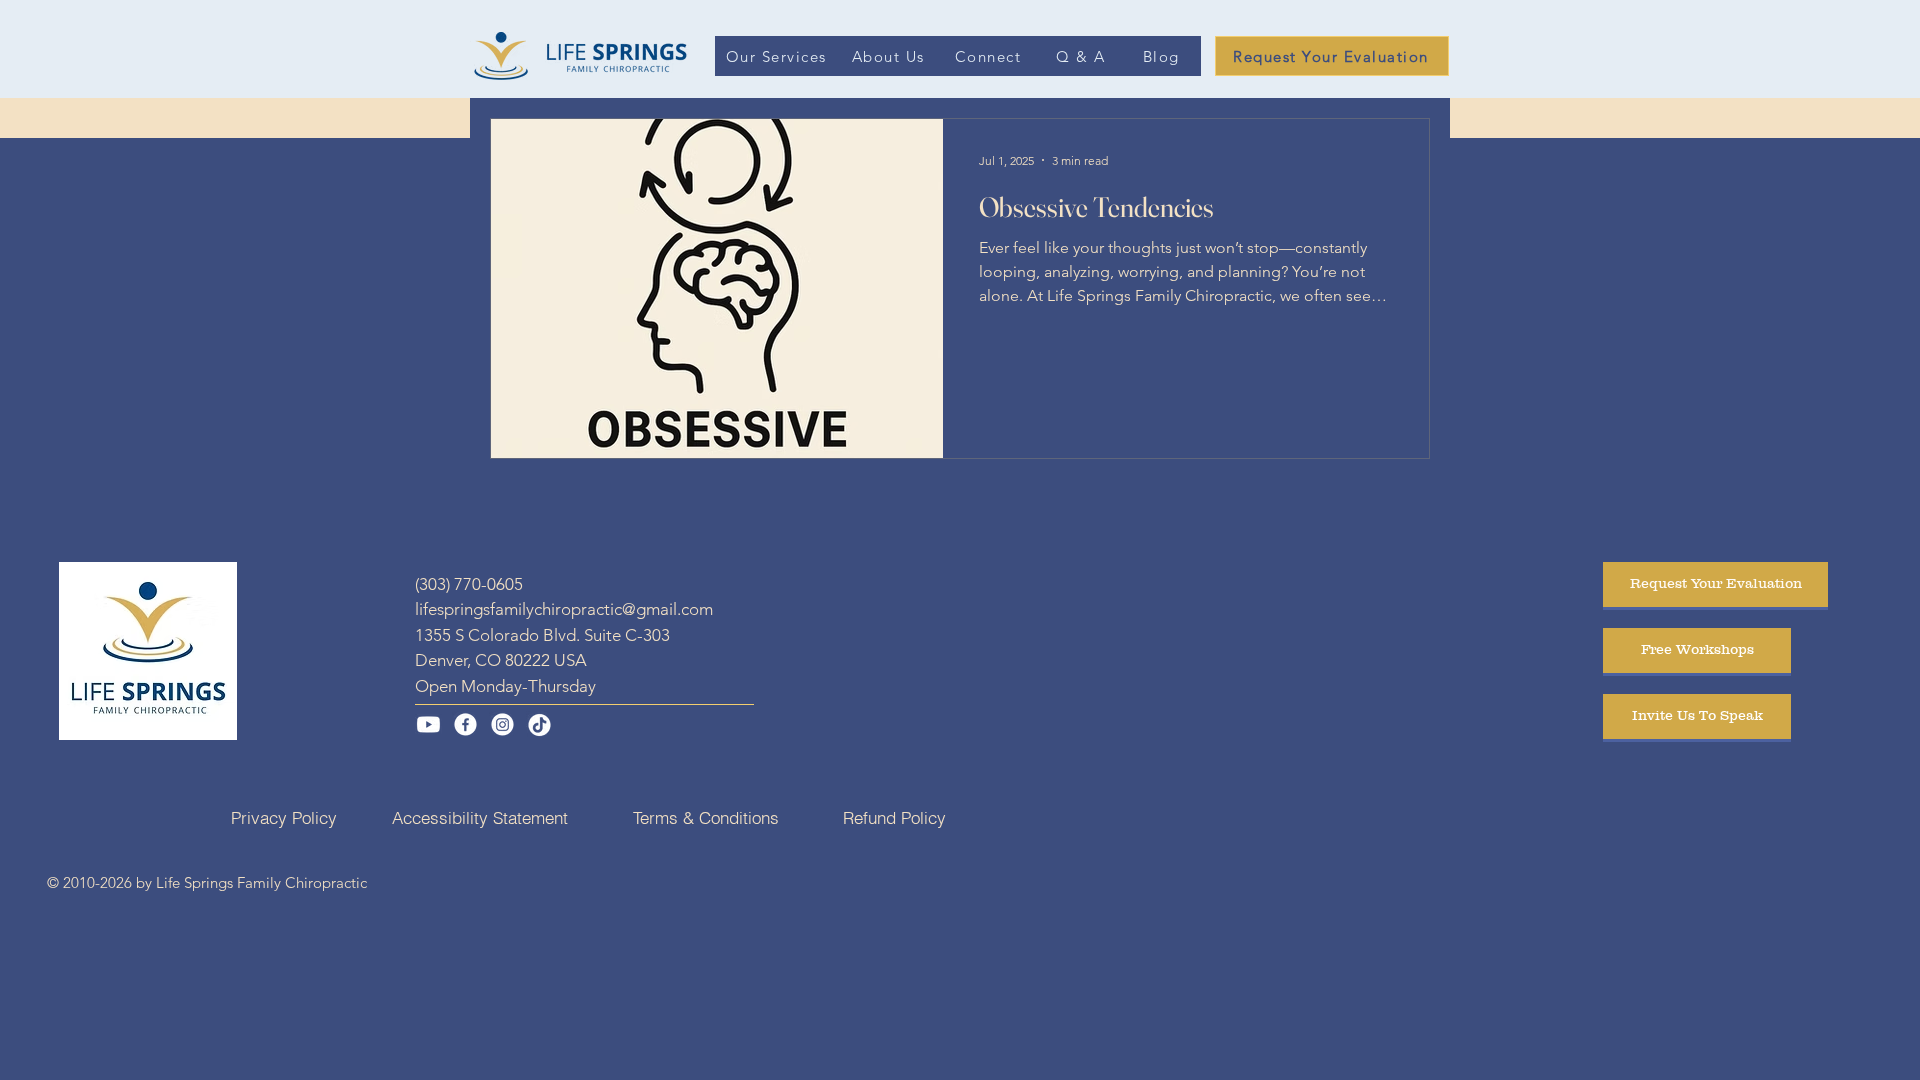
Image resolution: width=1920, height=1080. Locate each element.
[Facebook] (465, 724)
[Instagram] (502, 724)
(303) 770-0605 (469, 584)
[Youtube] (428, 724)
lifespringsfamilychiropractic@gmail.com (564, 609)
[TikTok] (539, 724)
